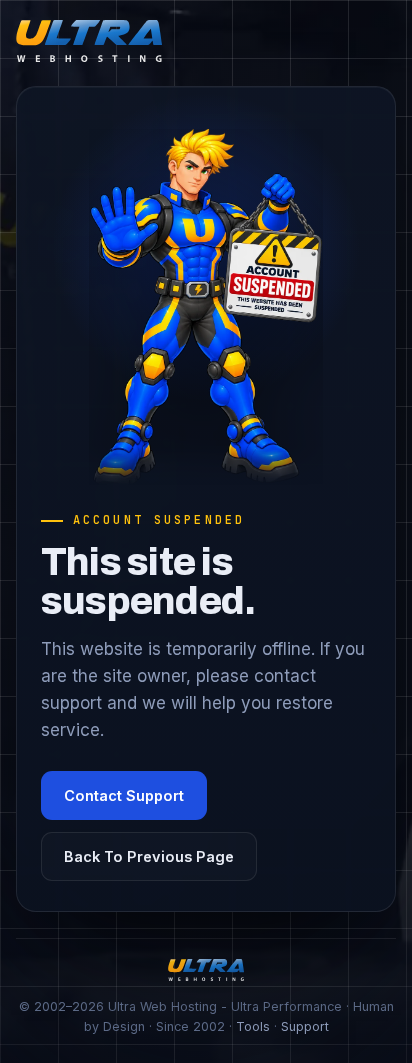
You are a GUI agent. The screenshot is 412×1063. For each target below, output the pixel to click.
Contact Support (124, 795)
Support (305, 1026)
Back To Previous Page (149, 856)
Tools (253, 1026)
